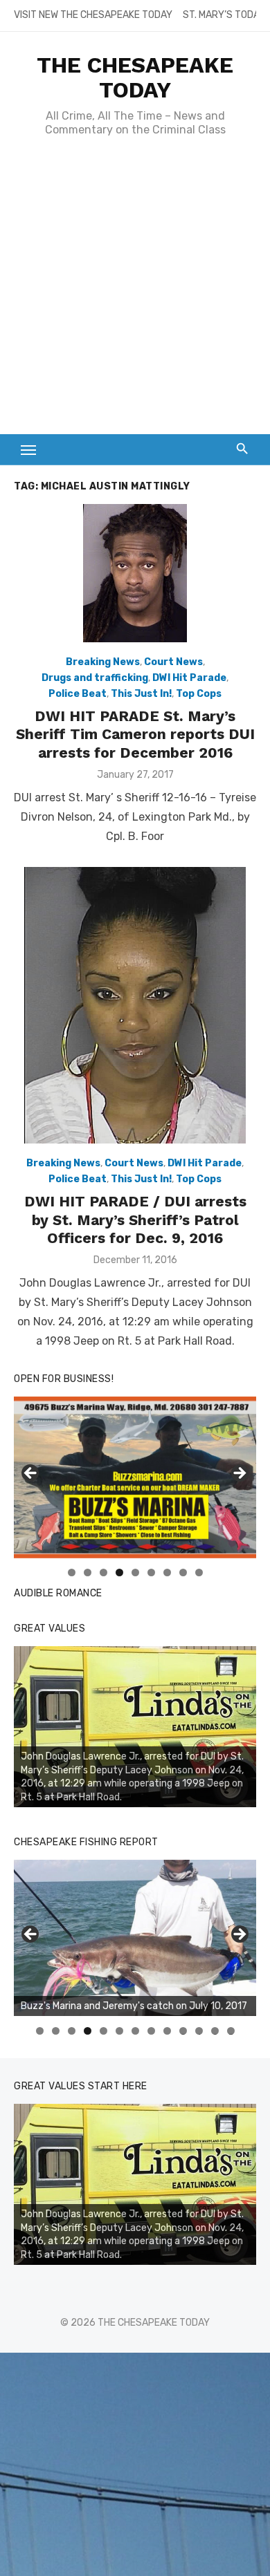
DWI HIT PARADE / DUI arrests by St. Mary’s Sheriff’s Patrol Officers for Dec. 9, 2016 (135, 1220)
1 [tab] (72, 1572)
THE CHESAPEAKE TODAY (135, 77)
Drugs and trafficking (95, 678)
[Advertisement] (135, 292)
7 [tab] (167, 1572)
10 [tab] (183, 2031)
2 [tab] (88, 1572)
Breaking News (103, 662)
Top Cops (199, 694)
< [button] (31, 1474)
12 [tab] (215, 2031)
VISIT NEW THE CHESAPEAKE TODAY (93, 15)
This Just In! (141, 694)
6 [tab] (151, 1572)
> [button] (239, 1474)
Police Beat (78, 694)
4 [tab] (119, 1572)
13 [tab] (231, 2031)
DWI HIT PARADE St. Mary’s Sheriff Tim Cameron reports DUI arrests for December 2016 (135, 734)
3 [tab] (103, 1572)
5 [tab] (135, 1572)
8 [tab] (183, 1572)
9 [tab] (199, 1572)
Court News (173, 662)
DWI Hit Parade (189, 678)
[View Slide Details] (135, 1727)
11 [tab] (200, 2031)
